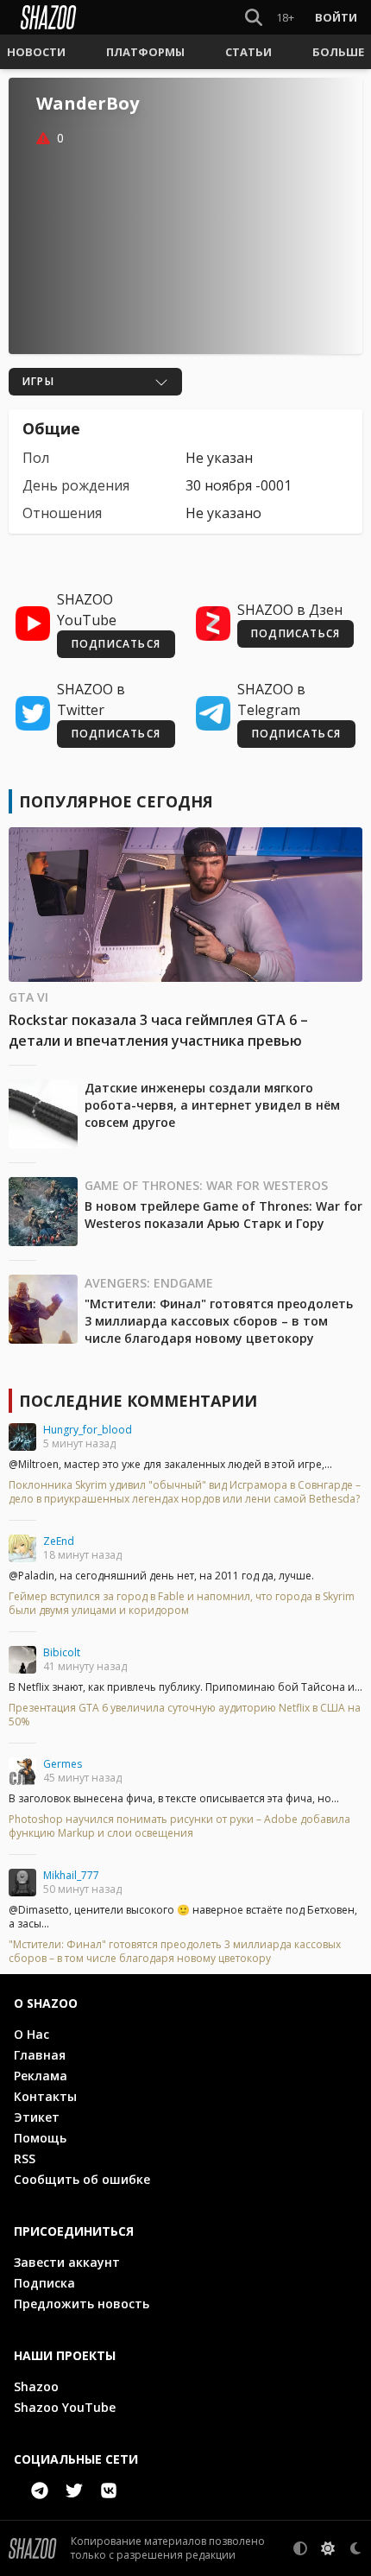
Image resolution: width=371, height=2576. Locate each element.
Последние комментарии (138, 1401)
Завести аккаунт (67, 2262)
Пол (36, 458)
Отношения (62, 513)
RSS (25, 2158)
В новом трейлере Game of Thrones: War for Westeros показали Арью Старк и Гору (223, 1215)
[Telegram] (40, 2491)
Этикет (37, 2117)
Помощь (40, 2138)
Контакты (45, 2096)
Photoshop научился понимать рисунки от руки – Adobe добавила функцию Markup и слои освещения (179, 1826)
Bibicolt (62, 1652)
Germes (63, 1764)
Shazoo (36, 2386)
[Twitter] (74, 2491)
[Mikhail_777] (22, 1883)
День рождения (76, 485)
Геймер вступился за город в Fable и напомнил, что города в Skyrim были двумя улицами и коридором (182, 1604)
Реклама (41, 2076)
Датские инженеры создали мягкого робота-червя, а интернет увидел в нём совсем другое (212, 1105)
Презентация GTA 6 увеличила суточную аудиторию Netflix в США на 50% (185, 1715)
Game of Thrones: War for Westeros (206, 1185)
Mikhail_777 (71, 1875)
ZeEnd (59, 1541)
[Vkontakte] (109, 2491)
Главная (40, 2055)
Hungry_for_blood (88, 1430)
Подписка (44, 2283)
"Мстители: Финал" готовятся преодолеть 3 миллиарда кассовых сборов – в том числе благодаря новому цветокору (219, 1321)
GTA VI (28, 997)
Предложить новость (82, 2304)
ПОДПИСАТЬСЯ (116, 644)
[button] (36, 52)
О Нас (31, 2034)
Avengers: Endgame (149, 1283)
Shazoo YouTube (65, 2407)
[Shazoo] (48, 17)
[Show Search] (250, 17)
